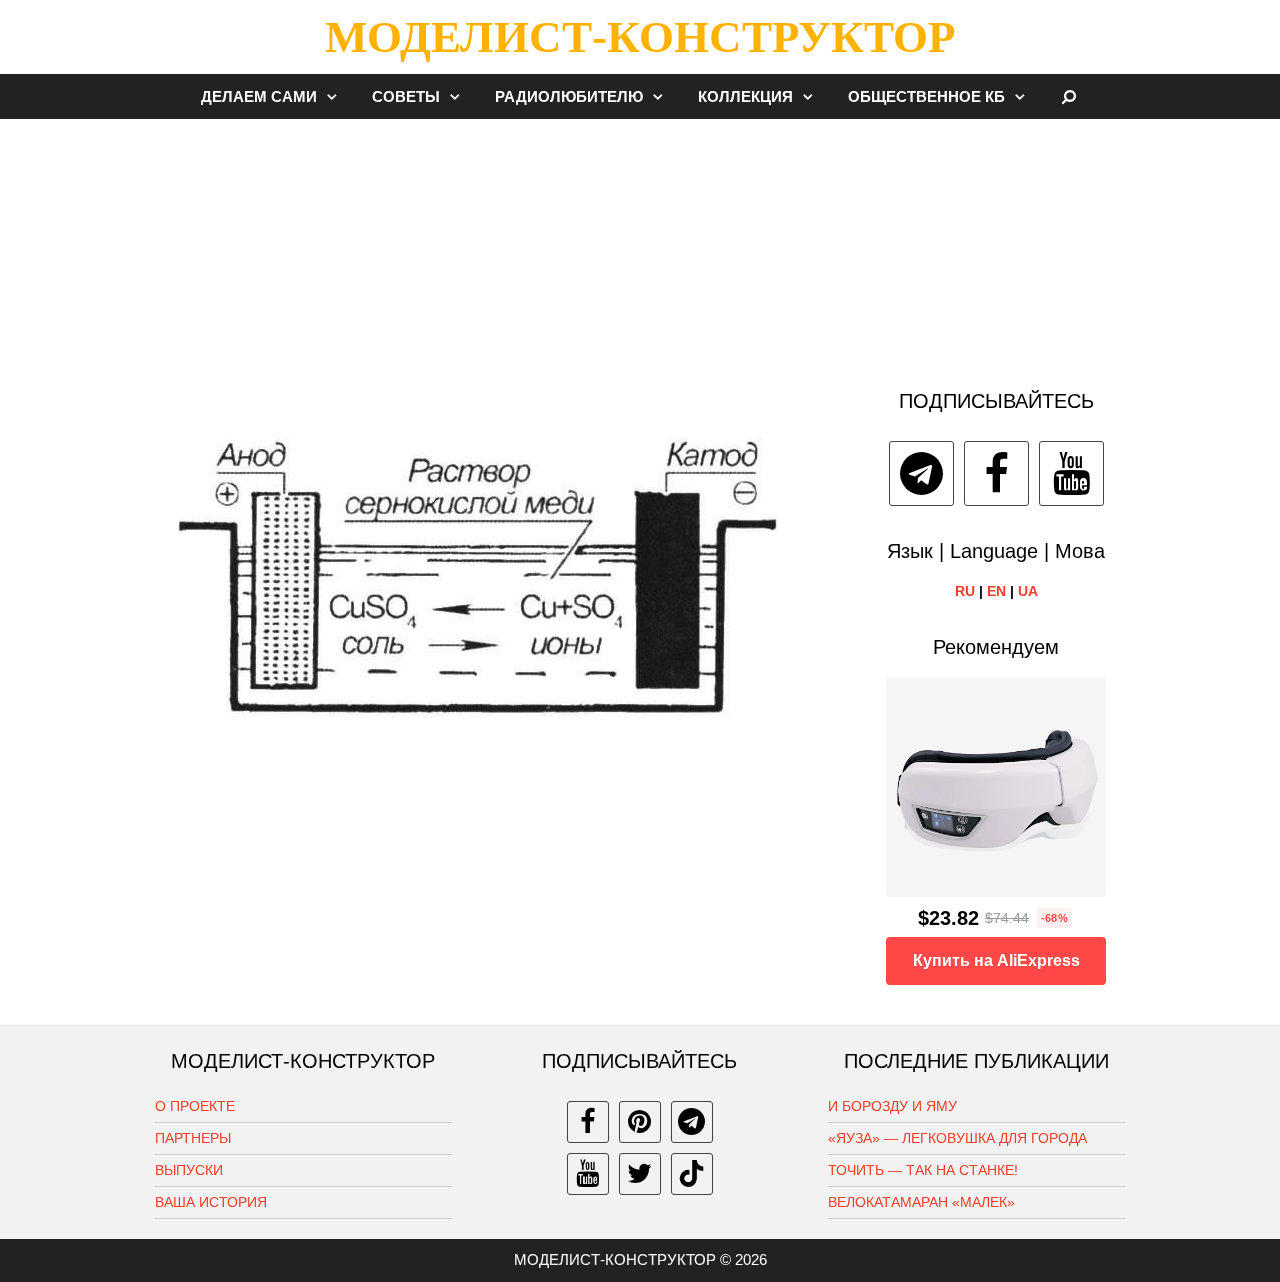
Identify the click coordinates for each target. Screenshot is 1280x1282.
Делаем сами (259, 96)
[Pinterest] (640, 1122)
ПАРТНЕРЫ (193, 1138)
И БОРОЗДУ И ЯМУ (892, 1106)
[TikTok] (692, 1174)
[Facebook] (996, 473)
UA (1028, 591)
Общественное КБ (926, 96)
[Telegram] (921, 473)
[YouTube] (1071, 473)
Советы (406, 96)
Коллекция (745, 96)
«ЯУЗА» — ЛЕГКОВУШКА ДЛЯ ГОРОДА (957, 1138)
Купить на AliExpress (996, 960)
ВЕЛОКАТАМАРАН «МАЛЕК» (921, 1202)
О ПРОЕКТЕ (195, 1106)
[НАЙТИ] (1069, 96)
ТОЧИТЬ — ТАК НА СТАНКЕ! (923, 1170)
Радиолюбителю (569, 96)
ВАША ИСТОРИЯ (211, 1202)
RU (965, 591)
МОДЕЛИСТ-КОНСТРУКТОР (640, 37)
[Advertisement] (640, 244)
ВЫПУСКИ (189, 1170)
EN (996, 591)
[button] (337, 96)
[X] (640, 1174)
